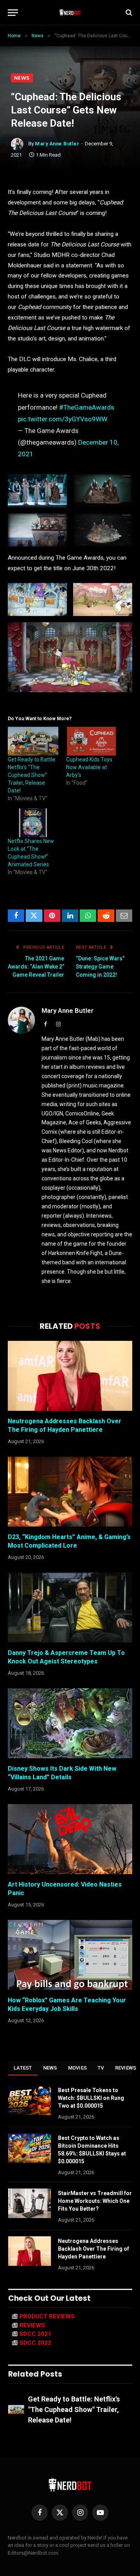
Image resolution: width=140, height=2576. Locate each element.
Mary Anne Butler (57, 144)
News (22, 78)
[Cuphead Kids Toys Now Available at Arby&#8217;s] (91, 741)
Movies (78, 2068)
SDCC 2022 (35, 2343)
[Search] (128, 13)
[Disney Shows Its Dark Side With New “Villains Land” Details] (70, 1723)
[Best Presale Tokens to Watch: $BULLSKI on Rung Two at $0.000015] (30, 2100)
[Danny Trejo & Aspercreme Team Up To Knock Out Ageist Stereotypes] (70, 1607)
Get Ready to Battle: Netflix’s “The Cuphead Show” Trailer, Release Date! (32, 775)
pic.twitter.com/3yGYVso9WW (63, 419)
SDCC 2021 (35, 2334)
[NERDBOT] (70, 12)
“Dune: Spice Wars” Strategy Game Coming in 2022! (100, 967)
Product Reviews (47, 2316)
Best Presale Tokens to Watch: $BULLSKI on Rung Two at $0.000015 (91, 2098)
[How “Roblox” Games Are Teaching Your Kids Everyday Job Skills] (70, 1955)
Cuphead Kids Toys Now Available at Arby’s (89, 767)
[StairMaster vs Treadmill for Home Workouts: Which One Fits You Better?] (30, 2203)
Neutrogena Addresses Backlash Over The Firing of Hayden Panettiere (94, 2249)
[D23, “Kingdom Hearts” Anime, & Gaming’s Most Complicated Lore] (70, 1492)
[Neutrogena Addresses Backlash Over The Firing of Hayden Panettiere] (70, 1376)
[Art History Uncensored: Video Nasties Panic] (70, 1839)
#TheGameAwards (87, 407)
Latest (23, 2068)
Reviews (32, 2325)
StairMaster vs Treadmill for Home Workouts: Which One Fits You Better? (95, 2201)
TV (101, 2068)
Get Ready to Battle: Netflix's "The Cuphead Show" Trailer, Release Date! (74, 2409)
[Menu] (13, 13)
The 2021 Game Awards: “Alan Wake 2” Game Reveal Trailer (36, 967)
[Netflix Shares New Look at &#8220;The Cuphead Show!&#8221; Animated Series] (33, 823)
